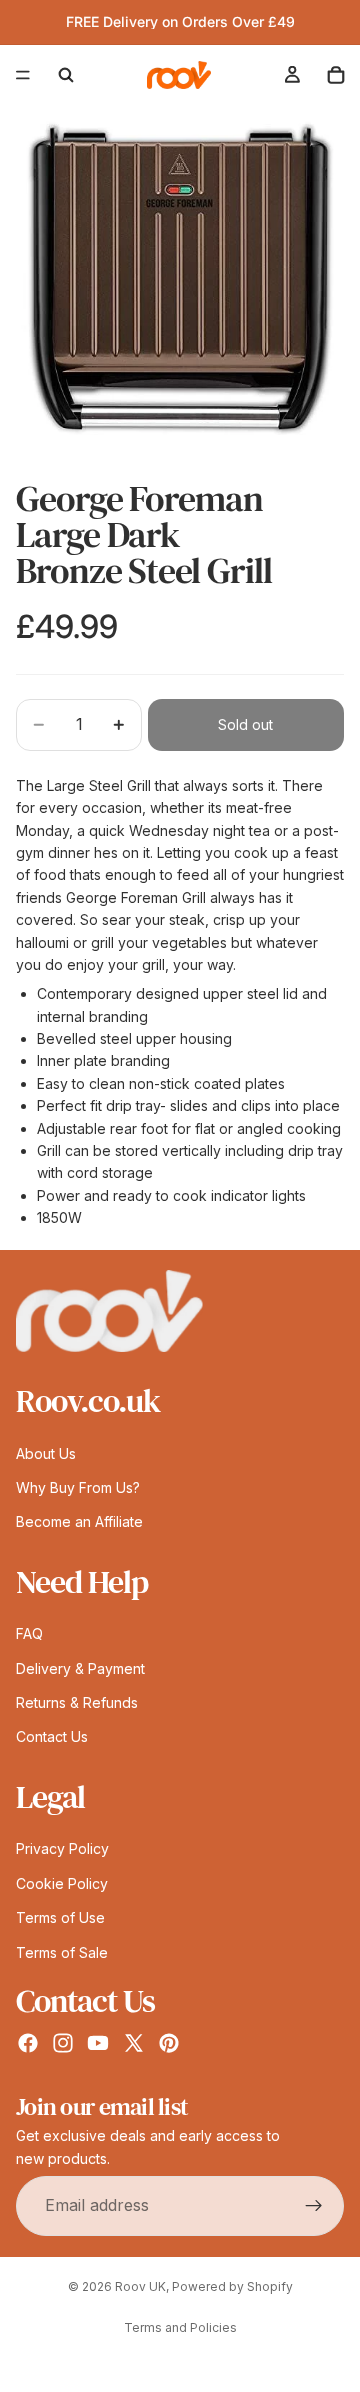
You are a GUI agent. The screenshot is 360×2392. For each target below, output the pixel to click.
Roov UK (140, 2286)
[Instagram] (63, 2043)
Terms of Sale (62, 1951)
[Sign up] (314, 2206)
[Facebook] (28, 2043)
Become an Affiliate (79, 1521)
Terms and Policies (180, 2327)
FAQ (29, 1633)
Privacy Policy (62, 1848)
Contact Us (52, 1736)
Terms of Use (60, 1917)
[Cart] (336, 75)
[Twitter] (134, 2043)
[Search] (66, 75)
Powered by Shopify (232, 2286)
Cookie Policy (62, 1882)
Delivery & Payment (80, 1667)
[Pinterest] (169, 2043)
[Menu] (23, 75)
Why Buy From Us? (78, 1487)
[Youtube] (98, 2043)
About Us (46, 1452)
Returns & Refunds (77, 1702)
